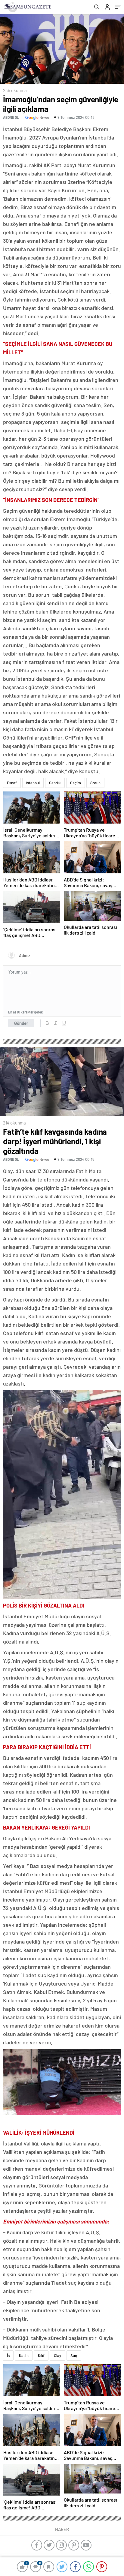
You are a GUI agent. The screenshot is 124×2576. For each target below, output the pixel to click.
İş (8, 2355)
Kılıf (41, 2355)
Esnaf (12, 783)
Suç (74, 2355)
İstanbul (33, 783)
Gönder (21, 1023)
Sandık (55, 783)
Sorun (95, 783)
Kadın (24, 2355)
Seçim (76, 783)
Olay (57, 2355)
